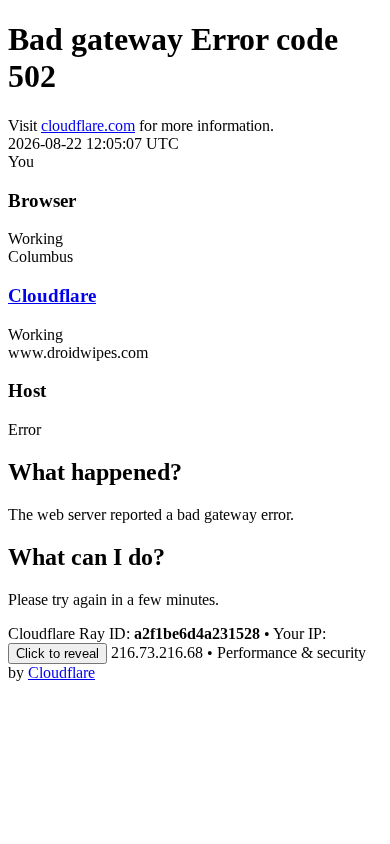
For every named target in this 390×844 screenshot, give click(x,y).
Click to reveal (57, 653)
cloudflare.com (88, 125)
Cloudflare (52, 295)
